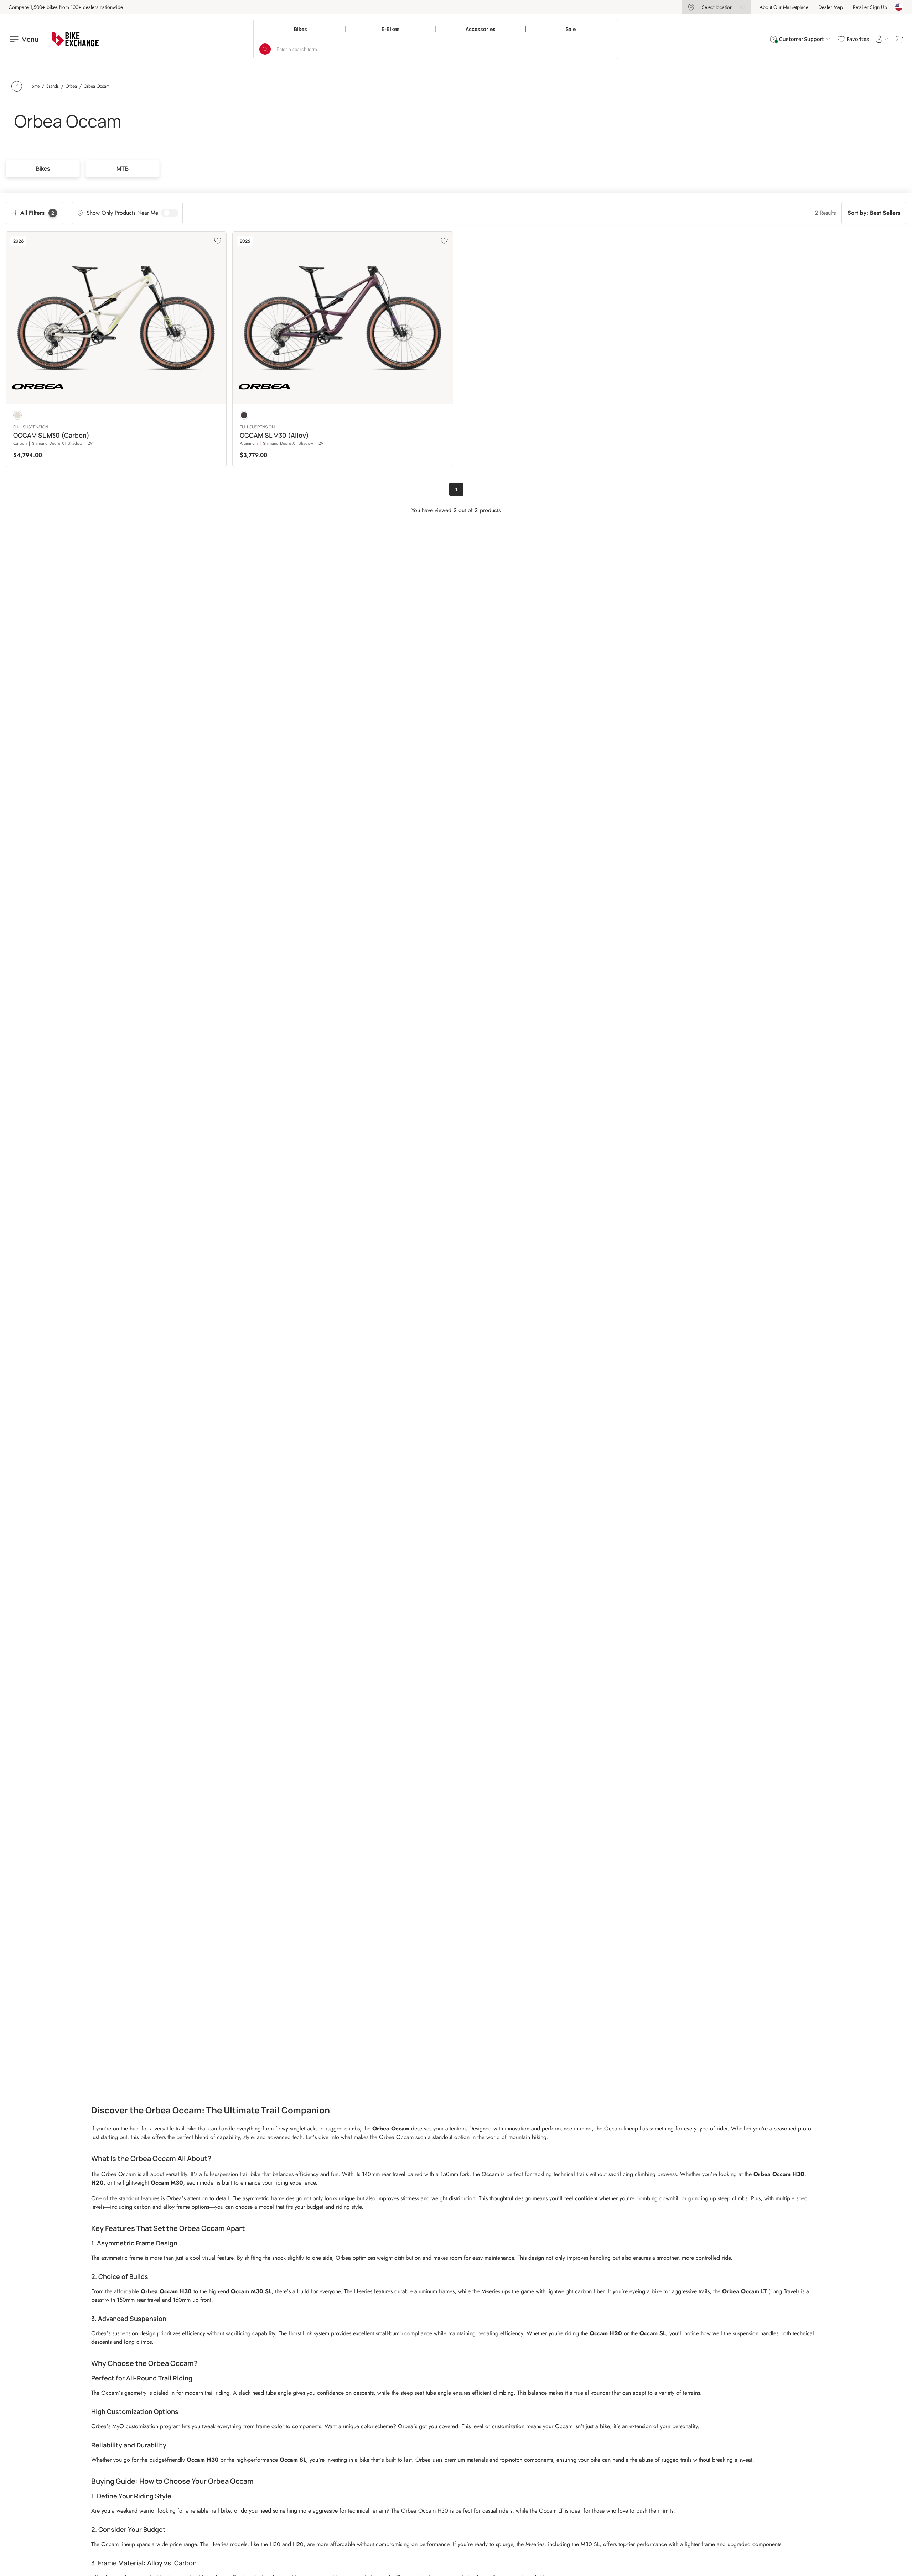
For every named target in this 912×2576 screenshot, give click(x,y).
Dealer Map (831, 7)
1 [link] (456, 489)
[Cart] (899, 39)
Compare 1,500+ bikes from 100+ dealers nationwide (66, 7)
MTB (123, 168)
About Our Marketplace (784, 7)
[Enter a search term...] (265, 49)
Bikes (43, 168)
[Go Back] (17, 86)
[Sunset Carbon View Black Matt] (244, 415)
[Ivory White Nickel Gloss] (17, 415)
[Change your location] (899, 7)
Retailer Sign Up (870, 7)
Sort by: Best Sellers (874, 213)
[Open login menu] (882, 39)
